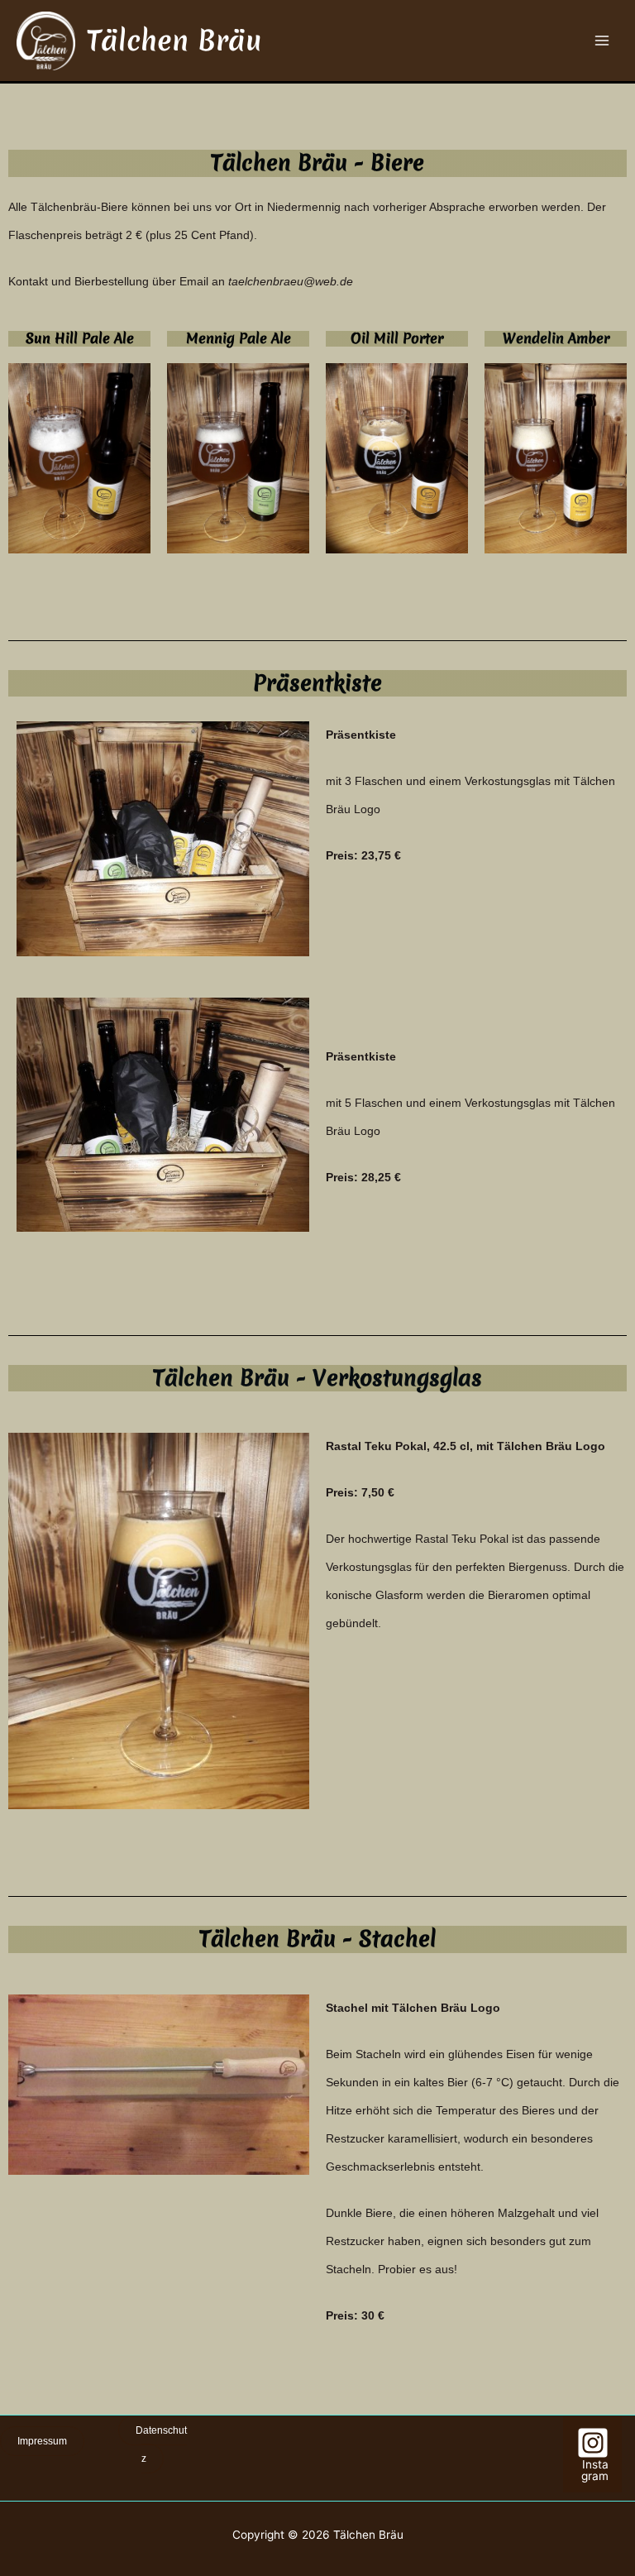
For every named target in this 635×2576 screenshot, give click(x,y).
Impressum (42, 2441)
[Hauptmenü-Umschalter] (602, 41)
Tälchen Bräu (174, 41)
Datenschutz (161, 2444)
